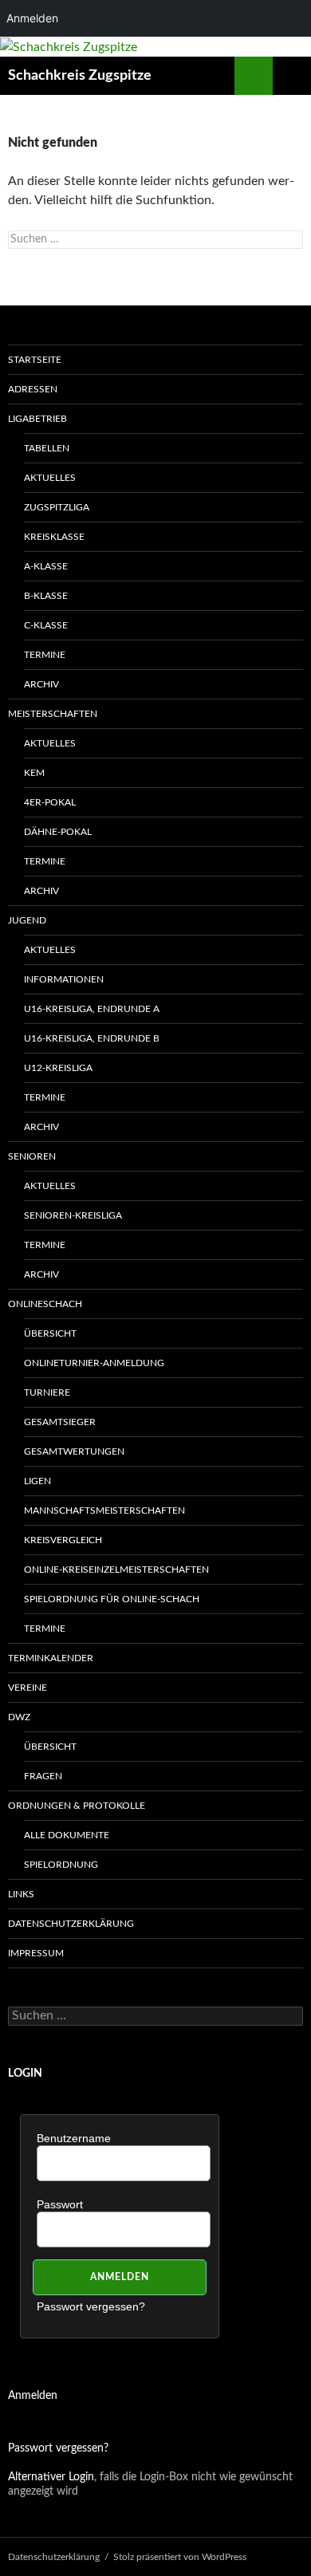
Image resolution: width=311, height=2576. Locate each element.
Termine (45, 655)
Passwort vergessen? (91, 2306)
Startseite (35, 360)
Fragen (43, 1776)
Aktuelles (50, 478)
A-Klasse (46, 566)
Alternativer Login (51, 2477)
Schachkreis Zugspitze (80, 76)
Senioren (32, 1156)
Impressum (36, 1953)
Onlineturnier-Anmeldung (94, 1363)
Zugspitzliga (57, 507)
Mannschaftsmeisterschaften (104, 1511)
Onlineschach (45, 1304)
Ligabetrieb (37, 419)
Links (21, 1894)
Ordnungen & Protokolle (77, 1806)
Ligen (37, 1481)
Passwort (60, 2204)
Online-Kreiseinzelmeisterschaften (116, 1570)
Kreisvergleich (63, 1540)
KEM (34, 773)
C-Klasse (46, 625)
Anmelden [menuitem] (32, 18)
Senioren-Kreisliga (73, 1215)
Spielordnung (61, 1865)
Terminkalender (51, 1658)
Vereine (28, 1688)
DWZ (19, 1717)
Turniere (47, 1392)
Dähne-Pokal (58, 832)
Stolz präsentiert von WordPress (180, 2557)
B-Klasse (46, 596)
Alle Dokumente (67, 1835)
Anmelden (33, 2396)
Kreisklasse (54, 537)
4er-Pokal (50, 802)
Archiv (41, 684)
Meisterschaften (53, 714)
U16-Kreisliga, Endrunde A (92, 1009)
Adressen (33, 389)
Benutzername (74, 2138)
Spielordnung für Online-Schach (112, 1599)
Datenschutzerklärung (71, 1924)
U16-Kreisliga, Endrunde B (92, 1038)
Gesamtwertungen (74, 1451)
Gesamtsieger (60, 1422)
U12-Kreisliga (58, 1068)
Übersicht (50, 1333)
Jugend (27, 920)
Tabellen (47, 448)
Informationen (64, 979)
